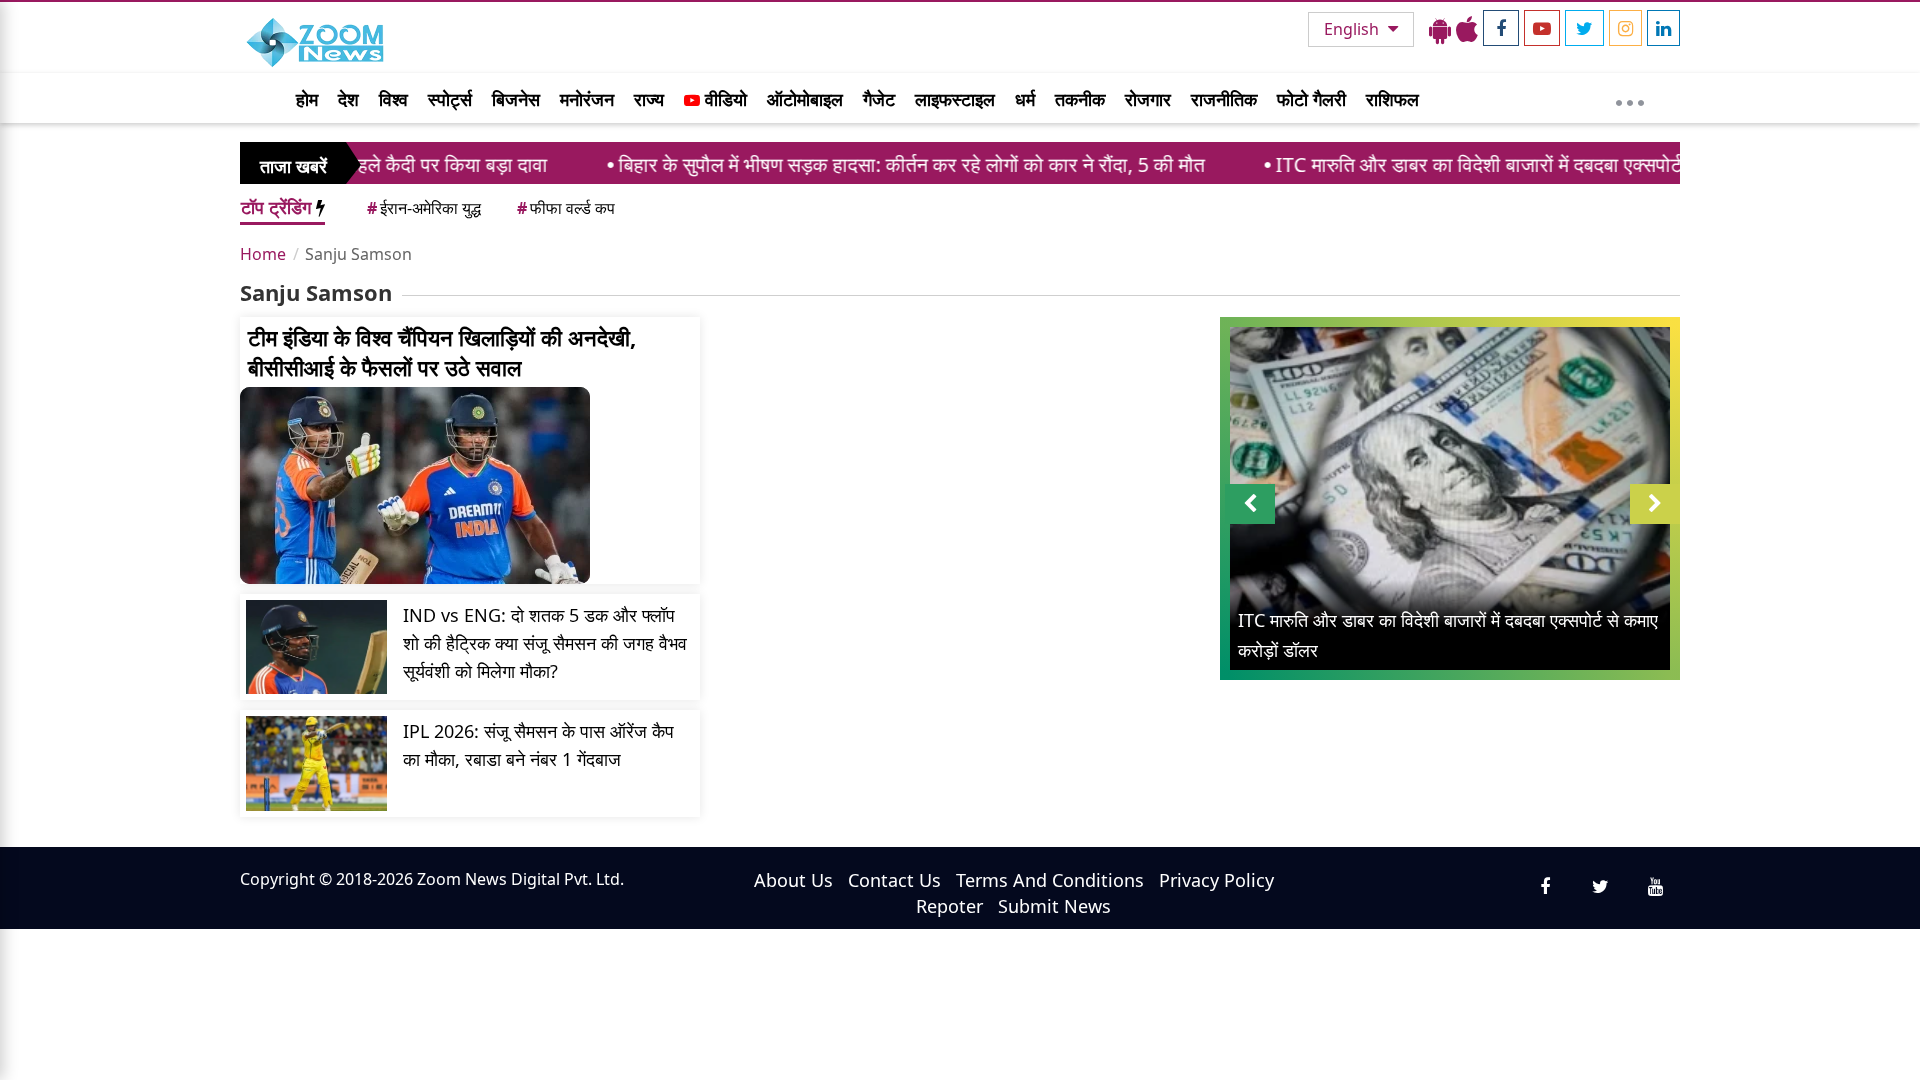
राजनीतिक (1224, 99)
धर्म (1025, 99)
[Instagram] (1625, 28)
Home (263, 254)
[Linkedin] (1663, 28)
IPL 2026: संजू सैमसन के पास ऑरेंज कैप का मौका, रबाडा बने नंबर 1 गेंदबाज (538, 745)
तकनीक (1080, 99)
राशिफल (1392, 99)
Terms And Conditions (1050, 880)
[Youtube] (1542, 28)
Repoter (949, 906)
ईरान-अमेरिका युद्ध (424, 208)
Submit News (1054, 906)
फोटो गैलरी (1311, 99)
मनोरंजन (587, 99)
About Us (793, 880)
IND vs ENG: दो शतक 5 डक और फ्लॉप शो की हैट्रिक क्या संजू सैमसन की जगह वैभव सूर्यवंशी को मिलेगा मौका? (545, 643)
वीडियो (723, 99)
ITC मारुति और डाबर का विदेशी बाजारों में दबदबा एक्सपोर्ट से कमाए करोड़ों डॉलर (1491, 164)
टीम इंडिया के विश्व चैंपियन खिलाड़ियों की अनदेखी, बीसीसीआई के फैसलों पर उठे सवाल (442, 352)
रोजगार (1148, 99)
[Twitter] (1584, 28)
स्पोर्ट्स (450, 99)
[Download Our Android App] (1440, 29)
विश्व (393, 99)
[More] (1630, 98)
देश (348, 99)
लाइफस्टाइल (955, 99)
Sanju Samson (358, 254)
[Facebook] (1501, 28)
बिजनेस (516, 99)
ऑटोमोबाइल (805, 99)
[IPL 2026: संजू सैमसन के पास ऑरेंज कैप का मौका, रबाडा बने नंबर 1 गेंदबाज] (316, 763)
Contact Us (894, 880)
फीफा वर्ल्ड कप (566, 208)
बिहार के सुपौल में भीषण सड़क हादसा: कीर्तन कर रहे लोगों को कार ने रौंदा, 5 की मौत (846, 164)
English (1353, 29)
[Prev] (1250, 504)
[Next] (1655, 504)
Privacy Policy (1216, 880)
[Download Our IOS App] (1467, 29)
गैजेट (879, 99)
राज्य (649, 99)
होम (307, 99)
